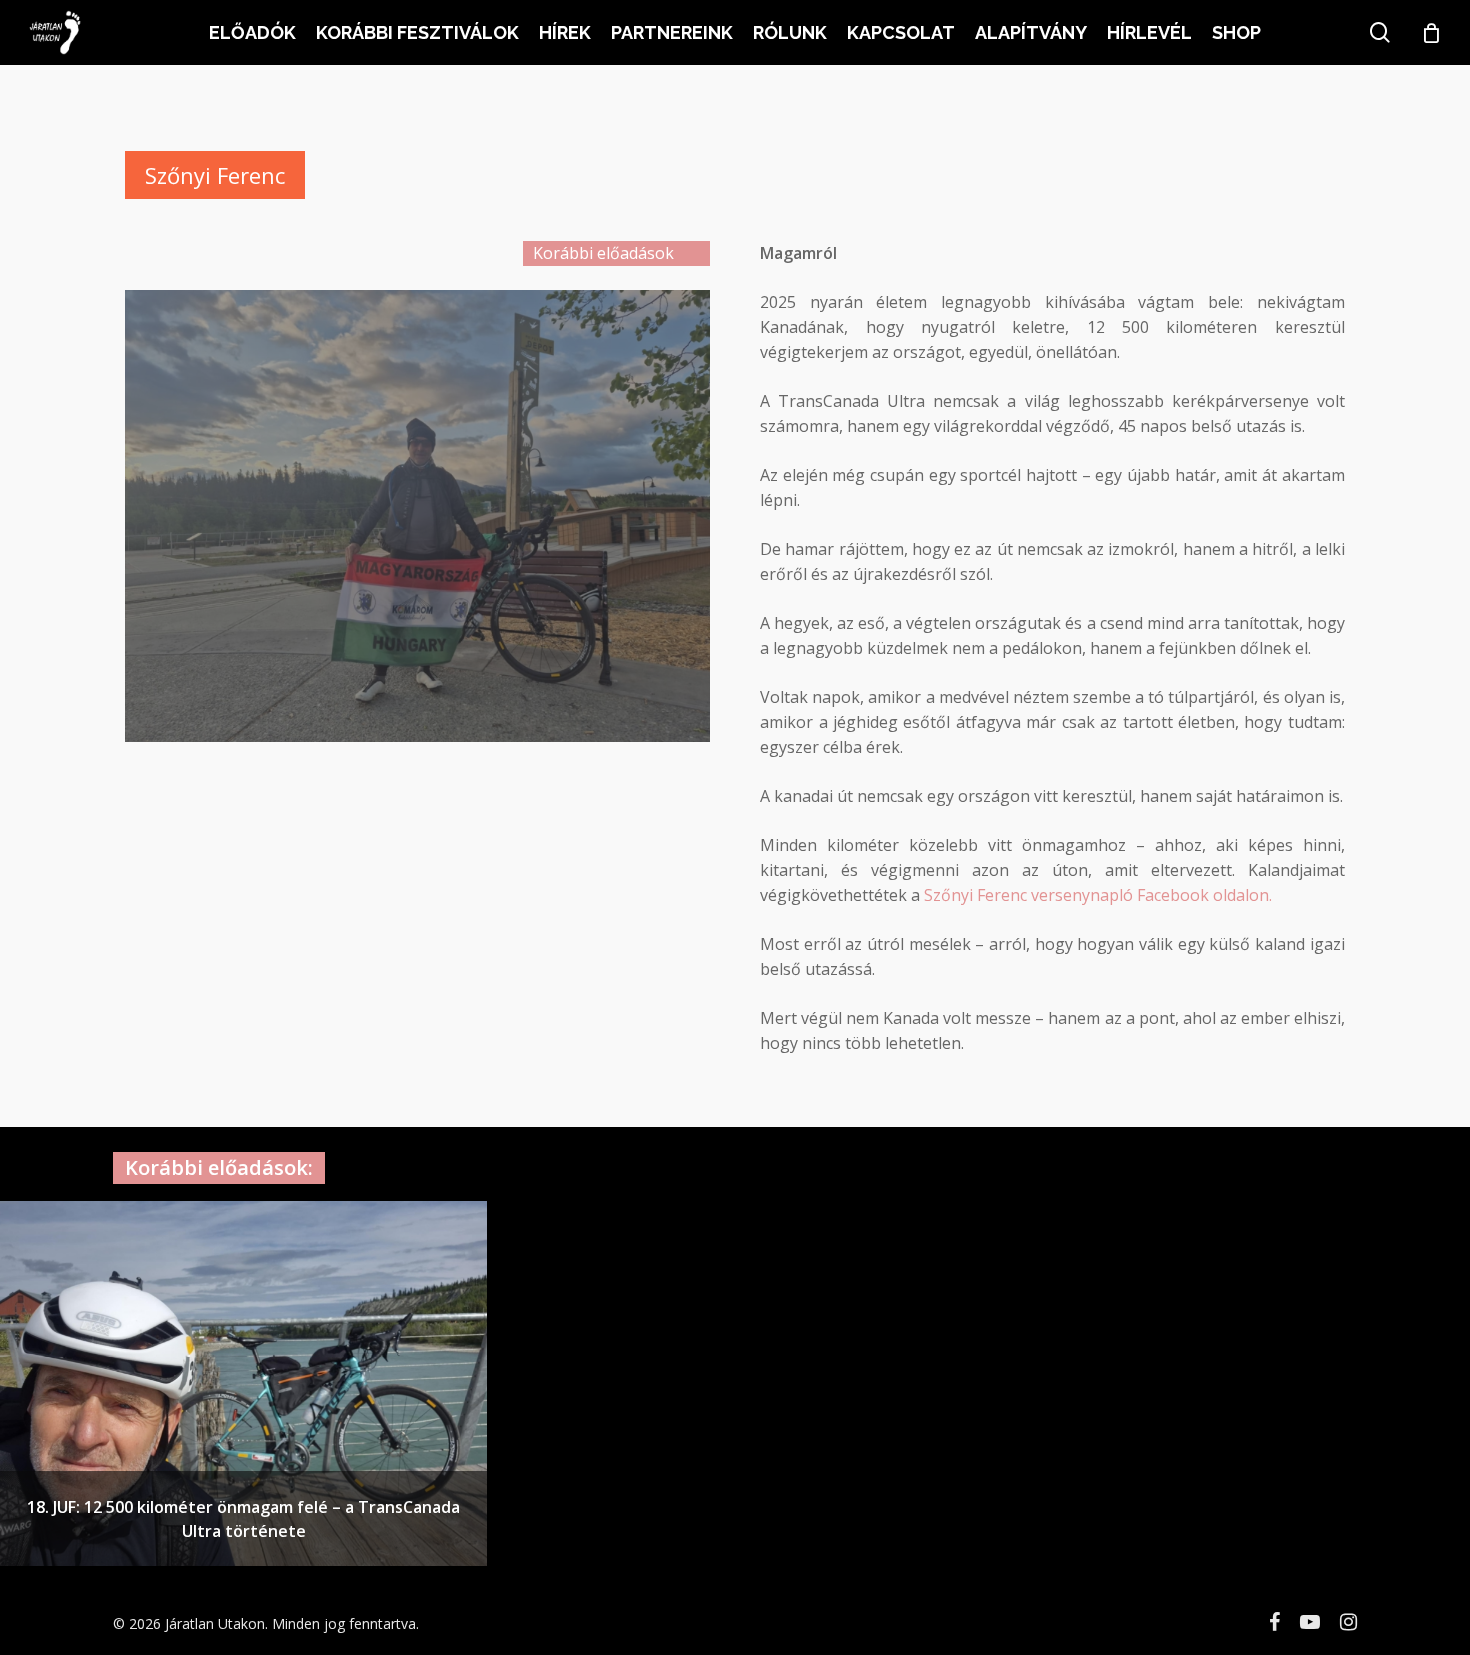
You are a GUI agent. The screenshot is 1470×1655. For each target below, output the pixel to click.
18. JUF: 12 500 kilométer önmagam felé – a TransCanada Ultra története (243, 1519)
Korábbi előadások (603, 253)
